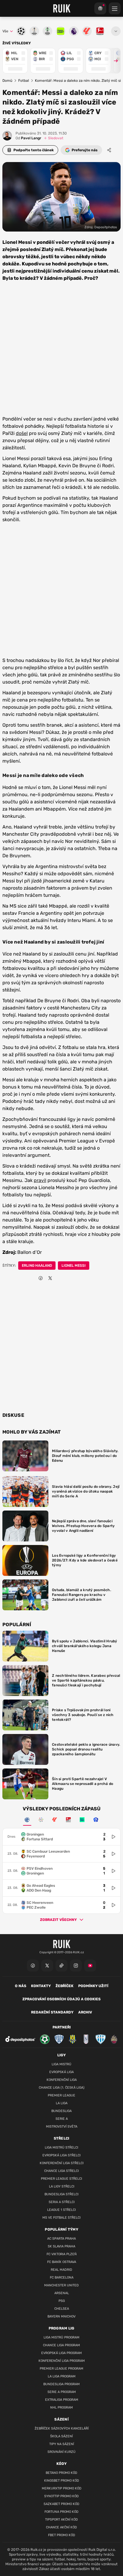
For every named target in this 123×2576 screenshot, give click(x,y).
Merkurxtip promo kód (62, 2488)
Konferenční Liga (62, 2080)
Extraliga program (62, 2400)
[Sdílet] (109, 150)
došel (22, 433)
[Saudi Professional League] (41, 1820)
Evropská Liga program (61, 2353)
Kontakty (41, 1986)
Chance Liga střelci (61, 2171)
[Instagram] (76, 1966)
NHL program (61, 2408)
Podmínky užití (93, 1986)
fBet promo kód (62, 2535)
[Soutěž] (100, 8)
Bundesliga (61, 2111)
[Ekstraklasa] (96, 1820)
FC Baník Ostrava (62, 2262)
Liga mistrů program (61, 2337)
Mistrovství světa (62, 2127)
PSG (62, 2301)
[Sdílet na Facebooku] (41, 1278)
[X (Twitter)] (47, 1966)
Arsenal (62, 2293)
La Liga (62, 2103)
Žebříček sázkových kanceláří (62, 2428)
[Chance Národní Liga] (82, 1820)
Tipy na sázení (62, 2444)
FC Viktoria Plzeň (62, 2254)
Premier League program (61, 2369)
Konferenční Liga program (62, 2361)
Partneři (62, 2027)
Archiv (85, 2012)
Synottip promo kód (61, 2496)
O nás (21, 1986)
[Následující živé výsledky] (113, 61)
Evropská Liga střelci (61, 2155)
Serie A (62, 2119)
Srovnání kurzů (61, 2452)
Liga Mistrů (61, 2064)
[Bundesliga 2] (68, 1820)
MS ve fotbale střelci (61, 2218)
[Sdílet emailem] (60, 1278)
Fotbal (24, 81)
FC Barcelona (62, 2278)
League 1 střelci (61, 2210)
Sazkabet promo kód (61, 2504)
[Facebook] (33, 1966)
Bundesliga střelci (61, 2194)
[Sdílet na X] (50, 1278)
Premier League (61, 2095)
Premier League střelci (61, 2179)
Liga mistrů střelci (61, 2148)
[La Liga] (55, 1820)
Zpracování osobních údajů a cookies (61, 1999)
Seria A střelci (62, 2202)
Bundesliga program (61, 2384)
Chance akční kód (61, 2527)
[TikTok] (61, 1966)
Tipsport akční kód (61, 2520)
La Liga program (62, 2376)
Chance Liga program (61, 2345)
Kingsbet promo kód (62, 2481)
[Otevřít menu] (116, 31)
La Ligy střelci (62, 2186)
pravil (40, 1180)
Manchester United (61, 2285)
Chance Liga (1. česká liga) (62, 2088)
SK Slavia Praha (61, 2246)
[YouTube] (90, 1966)
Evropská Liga (61, 2072)
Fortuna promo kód (61, 2512)
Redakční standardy (52, 2012)
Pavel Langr (28, 138)
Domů (7, 81)
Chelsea (62, 2309)
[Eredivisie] (27, 1820)
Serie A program (62, 2392)
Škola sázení (61, 2436)
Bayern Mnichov (61, 2316)
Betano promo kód (61, 2473)
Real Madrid (61, 2270)
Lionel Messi (74, 1266)
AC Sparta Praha (61, 2239)
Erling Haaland (37, 1266)
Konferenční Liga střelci (62, 2163)
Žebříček (64, 1986)
